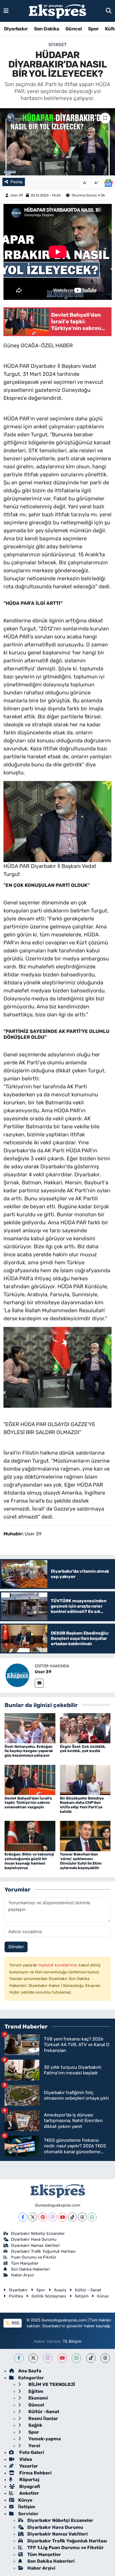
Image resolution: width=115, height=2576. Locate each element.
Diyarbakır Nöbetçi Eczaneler (38, 2233)
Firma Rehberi (35, 2473)
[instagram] (48, 2358)
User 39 (17, 195)
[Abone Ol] (108, 183)
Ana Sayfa (30, 2371)
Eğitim (35, 2391)
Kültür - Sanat (88, 2290)
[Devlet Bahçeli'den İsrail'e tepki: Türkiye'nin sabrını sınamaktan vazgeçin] (30, 1780)
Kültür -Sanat (43, 2412)
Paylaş (17, 182)
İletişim (82, 2296)
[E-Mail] (39, 1683)
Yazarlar (28, 2466)
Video (25, 2459)
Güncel (74, 29)
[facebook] (19, 2358)
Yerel (34, 2446)
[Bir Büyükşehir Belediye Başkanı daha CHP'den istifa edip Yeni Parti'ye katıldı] (85, 1780)
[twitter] (33, 2358)
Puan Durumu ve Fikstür (34, 2257)
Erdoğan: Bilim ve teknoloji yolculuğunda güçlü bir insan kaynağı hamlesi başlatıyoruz (29, 1861)
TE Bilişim (72, 2341)
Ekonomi (38, 2398)
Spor (93, 29)
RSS (15, 2323)
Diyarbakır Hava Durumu (34, 2239)
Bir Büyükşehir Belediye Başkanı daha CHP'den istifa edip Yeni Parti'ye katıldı (82, 1805)
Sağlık (35, 2425)
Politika (16, 2296)
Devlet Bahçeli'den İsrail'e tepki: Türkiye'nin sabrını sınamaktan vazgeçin (28, 1803)
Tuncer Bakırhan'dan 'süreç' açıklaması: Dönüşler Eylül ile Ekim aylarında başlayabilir (81, 1861)
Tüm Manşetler (25, 2263)
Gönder (16, 1947)
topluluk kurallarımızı (59, 1965)
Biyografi (29, 2486)
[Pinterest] (43, 2217)
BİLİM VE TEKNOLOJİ (51, 2384)
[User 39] (17, 1675)
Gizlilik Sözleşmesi (49, 2296)
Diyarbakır (16, 29)
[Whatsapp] (92, 2217)
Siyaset (57, 45)
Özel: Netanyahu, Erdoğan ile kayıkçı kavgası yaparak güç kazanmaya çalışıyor (29, 1751)
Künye (103, 2296)
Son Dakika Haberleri (30, 2269)
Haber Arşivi (22, 2275)
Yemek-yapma (44, 2439)
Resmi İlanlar (43, 2418)
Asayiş (60, 2290)
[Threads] (82, 2217)
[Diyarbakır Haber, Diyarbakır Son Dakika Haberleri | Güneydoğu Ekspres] (57, 11)
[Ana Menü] (6, 11)
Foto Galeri (31, 2452)
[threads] (105, 2358)
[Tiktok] (72, 2217)
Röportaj (29, 2480)
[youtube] (62, 2358)
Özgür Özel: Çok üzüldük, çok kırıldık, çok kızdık (83, 1749)
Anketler (29, 2493)
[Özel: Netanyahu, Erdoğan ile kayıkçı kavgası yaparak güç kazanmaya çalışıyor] (30, 1728)
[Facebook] (23, 2217)
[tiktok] (91, 2358)
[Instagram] (53, 2217)
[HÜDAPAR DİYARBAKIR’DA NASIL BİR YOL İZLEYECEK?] (57, 142)
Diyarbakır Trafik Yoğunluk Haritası (43, 2251)
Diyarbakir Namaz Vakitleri (35, 2245)
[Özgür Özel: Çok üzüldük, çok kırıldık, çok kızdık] (85, 1728)
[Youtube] (62, 2217)
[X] (33, 2217)
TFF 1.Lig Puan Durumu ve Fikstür (66, 2547)
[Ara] (109, 11)
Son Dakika (47, 29)
